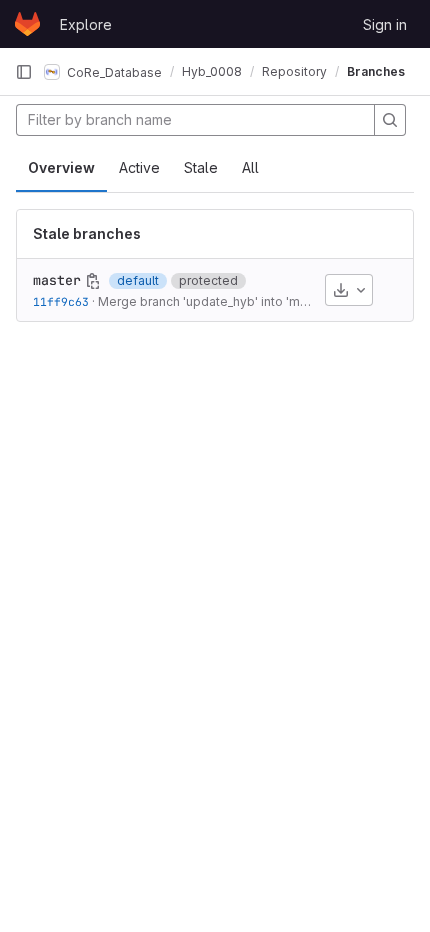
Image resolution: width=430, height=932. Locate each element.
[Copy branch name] (93, 281)
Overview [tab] (61, 167)
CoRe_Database (113, 71)
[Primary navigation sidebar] (24, 72)
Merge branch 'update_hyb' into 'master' (215, 301)
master (57, 280)
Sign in (385, 24)
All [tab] (250, 167)
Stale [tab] (201, 167)
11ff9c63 (61, 301)
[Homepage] (27, 24)
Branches (376, 71)
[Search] (390, 120)
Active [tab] (139, 167)
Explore (86, 24)
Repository (294, 71)
